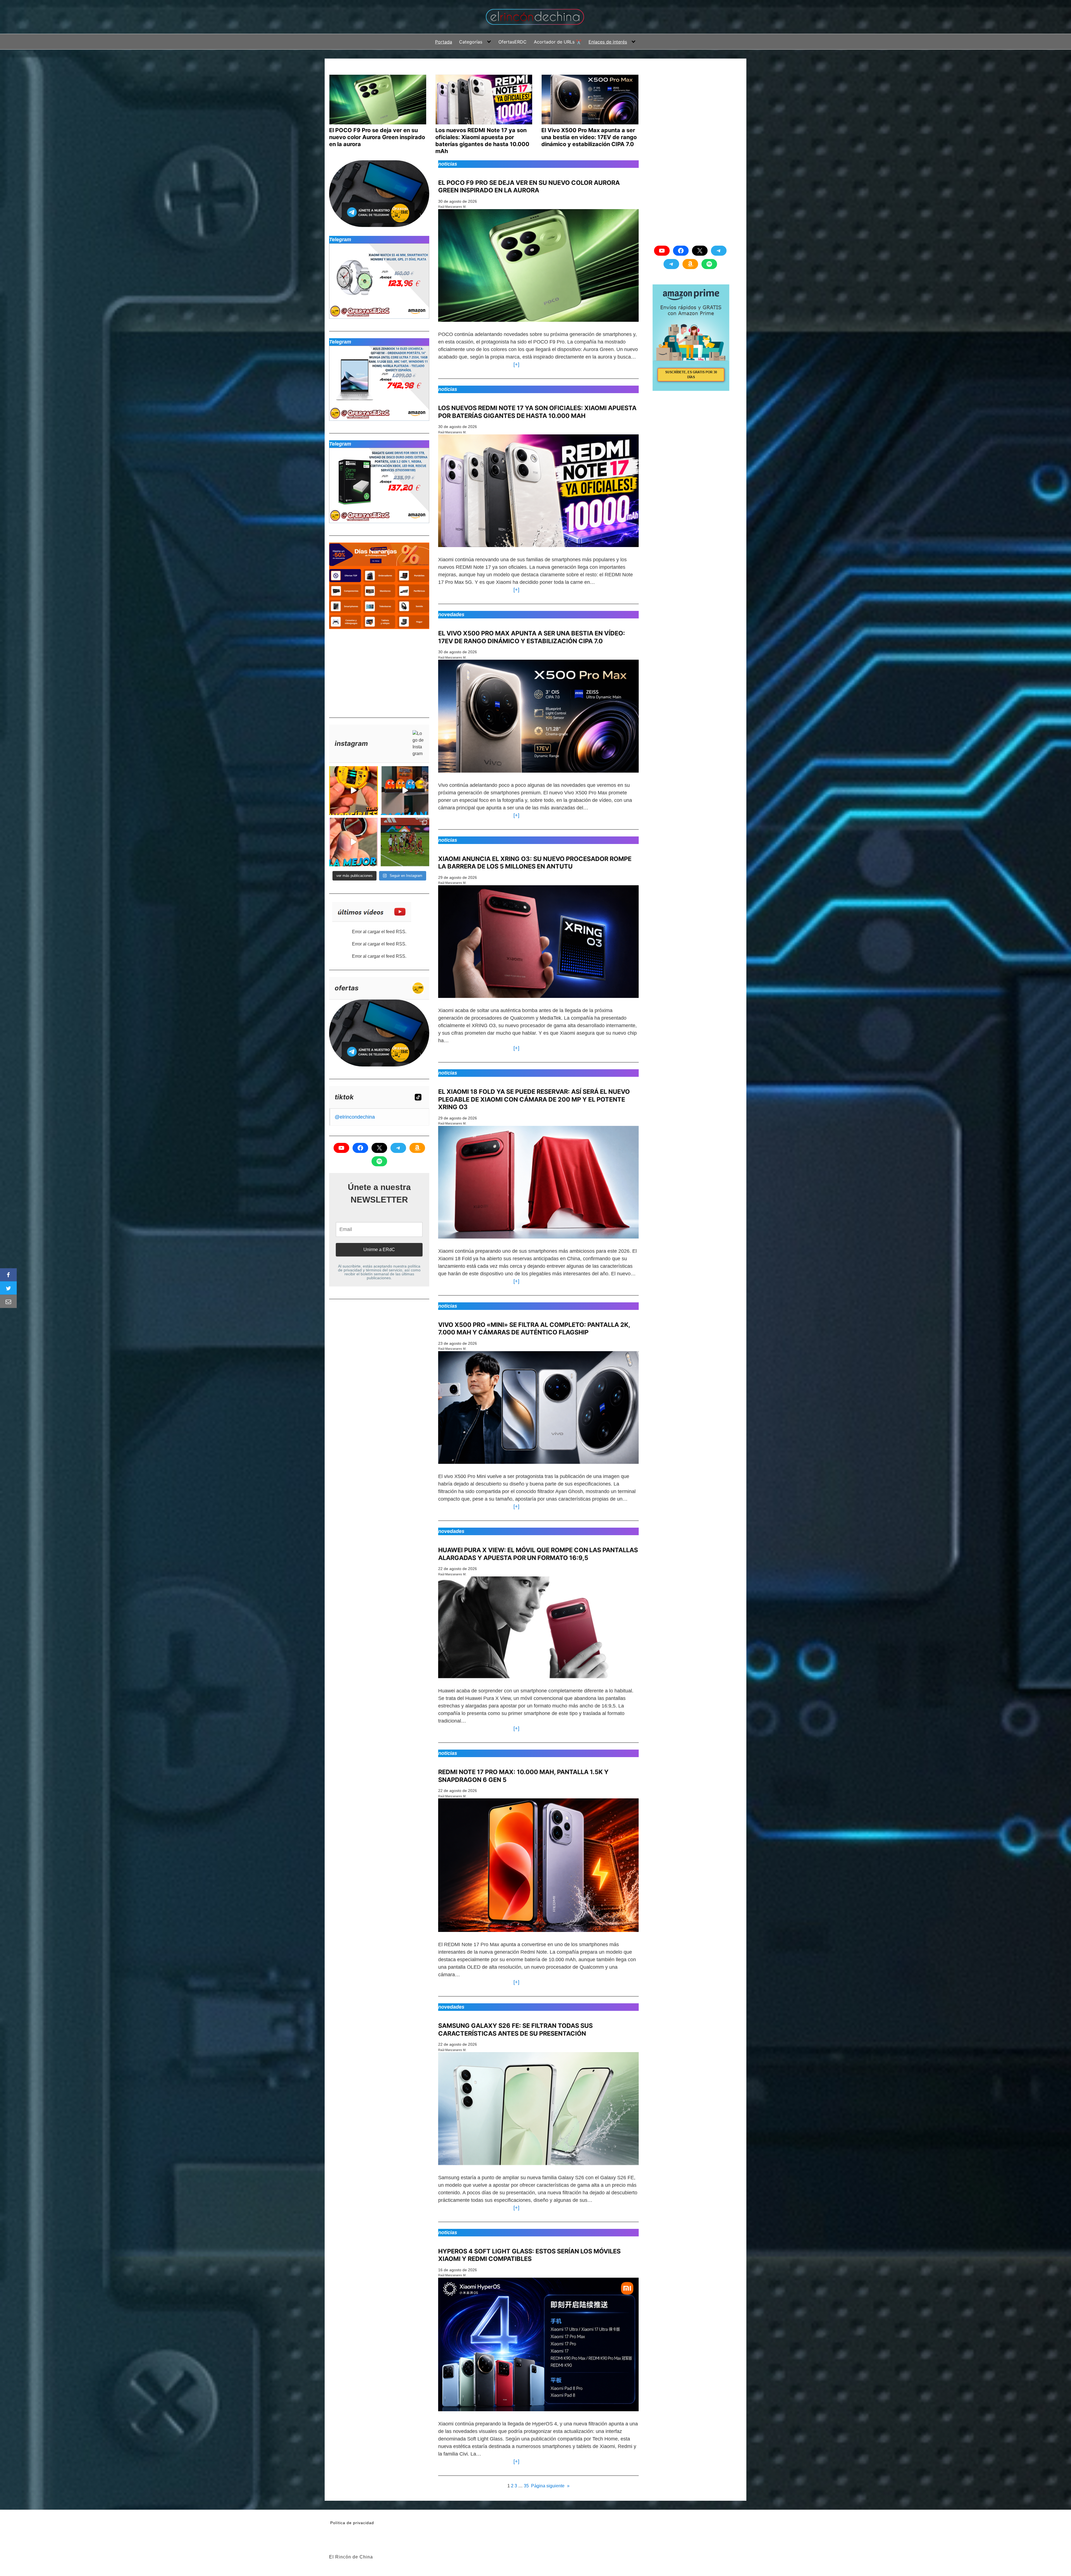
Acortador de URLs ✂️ (558, 42)
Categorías (471, 42)
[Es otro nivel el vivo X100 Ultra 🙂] (405, 842)
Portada (444, 42)
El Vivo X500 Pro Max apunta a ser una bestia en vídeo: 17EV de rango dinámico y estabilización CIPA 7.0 (532, 637)
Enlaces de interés (608, 42)
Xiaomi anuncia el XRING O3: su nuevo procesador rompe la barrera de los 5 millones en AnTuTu (535, 863)
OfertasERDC (512, 42)
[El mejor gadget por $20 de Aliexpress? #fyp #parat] (354, 842)
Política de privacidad (352, 2523)
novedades (451, 615)
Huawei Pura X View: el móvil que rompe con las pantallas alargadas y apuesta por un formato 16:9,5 (538, 1554)
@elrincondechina (355, 1117)
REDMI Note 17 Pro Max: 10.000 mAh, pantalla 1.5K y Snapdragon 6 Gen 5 (523, 1776)
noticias (448, 164)
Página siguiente (550, 2486)
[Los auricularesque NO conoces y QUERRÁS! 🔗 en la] (354, 791)
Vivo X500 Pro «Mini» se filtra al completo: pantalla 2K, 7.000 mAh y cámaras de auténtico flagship (534, 1329)
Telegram (340, 240)
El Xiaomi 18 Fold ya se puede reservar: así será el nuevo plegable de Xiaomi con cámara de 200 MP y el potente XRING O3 (534, 1099)
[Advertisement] (371, 671)
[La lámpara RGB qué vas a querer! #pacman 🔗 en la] (405, 791)
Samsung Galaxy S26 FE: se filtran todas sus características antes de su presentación (515, 2030)
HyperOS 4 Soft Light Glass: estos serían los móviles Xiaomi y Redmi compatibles (529, 2255)
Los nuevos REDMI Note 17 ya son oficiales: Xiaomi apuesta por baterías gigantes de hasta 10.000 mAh (537, 412)
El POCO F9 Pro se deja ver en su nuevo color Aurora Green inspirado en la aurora (529, 187)
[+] (515, 364)
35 (526, 2486)
